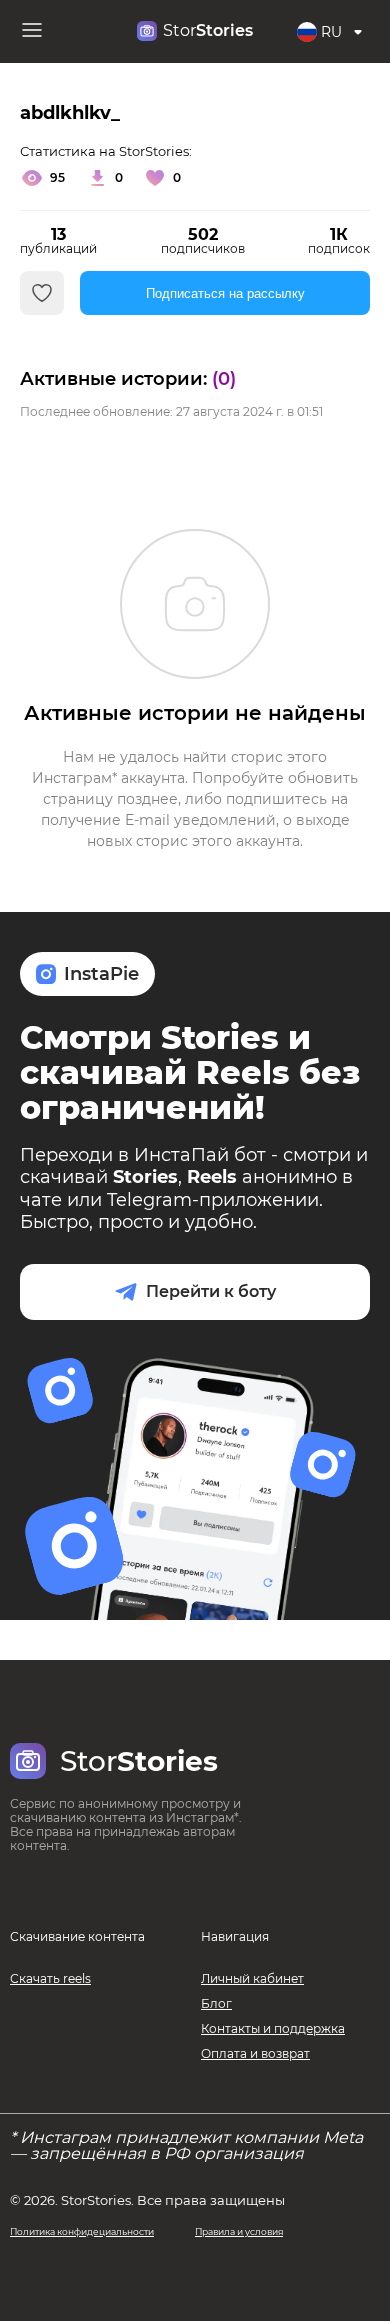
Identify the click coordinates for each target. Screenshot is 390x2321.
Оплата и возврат (255, 2053)
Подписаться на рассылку (225, 293)
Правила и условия (239, 2231)
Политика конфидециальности (82, 2231)
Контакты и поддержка (273, 2028)
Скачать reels (50, 1978)
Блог (216, 2003)
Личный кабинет (252, 1978)
